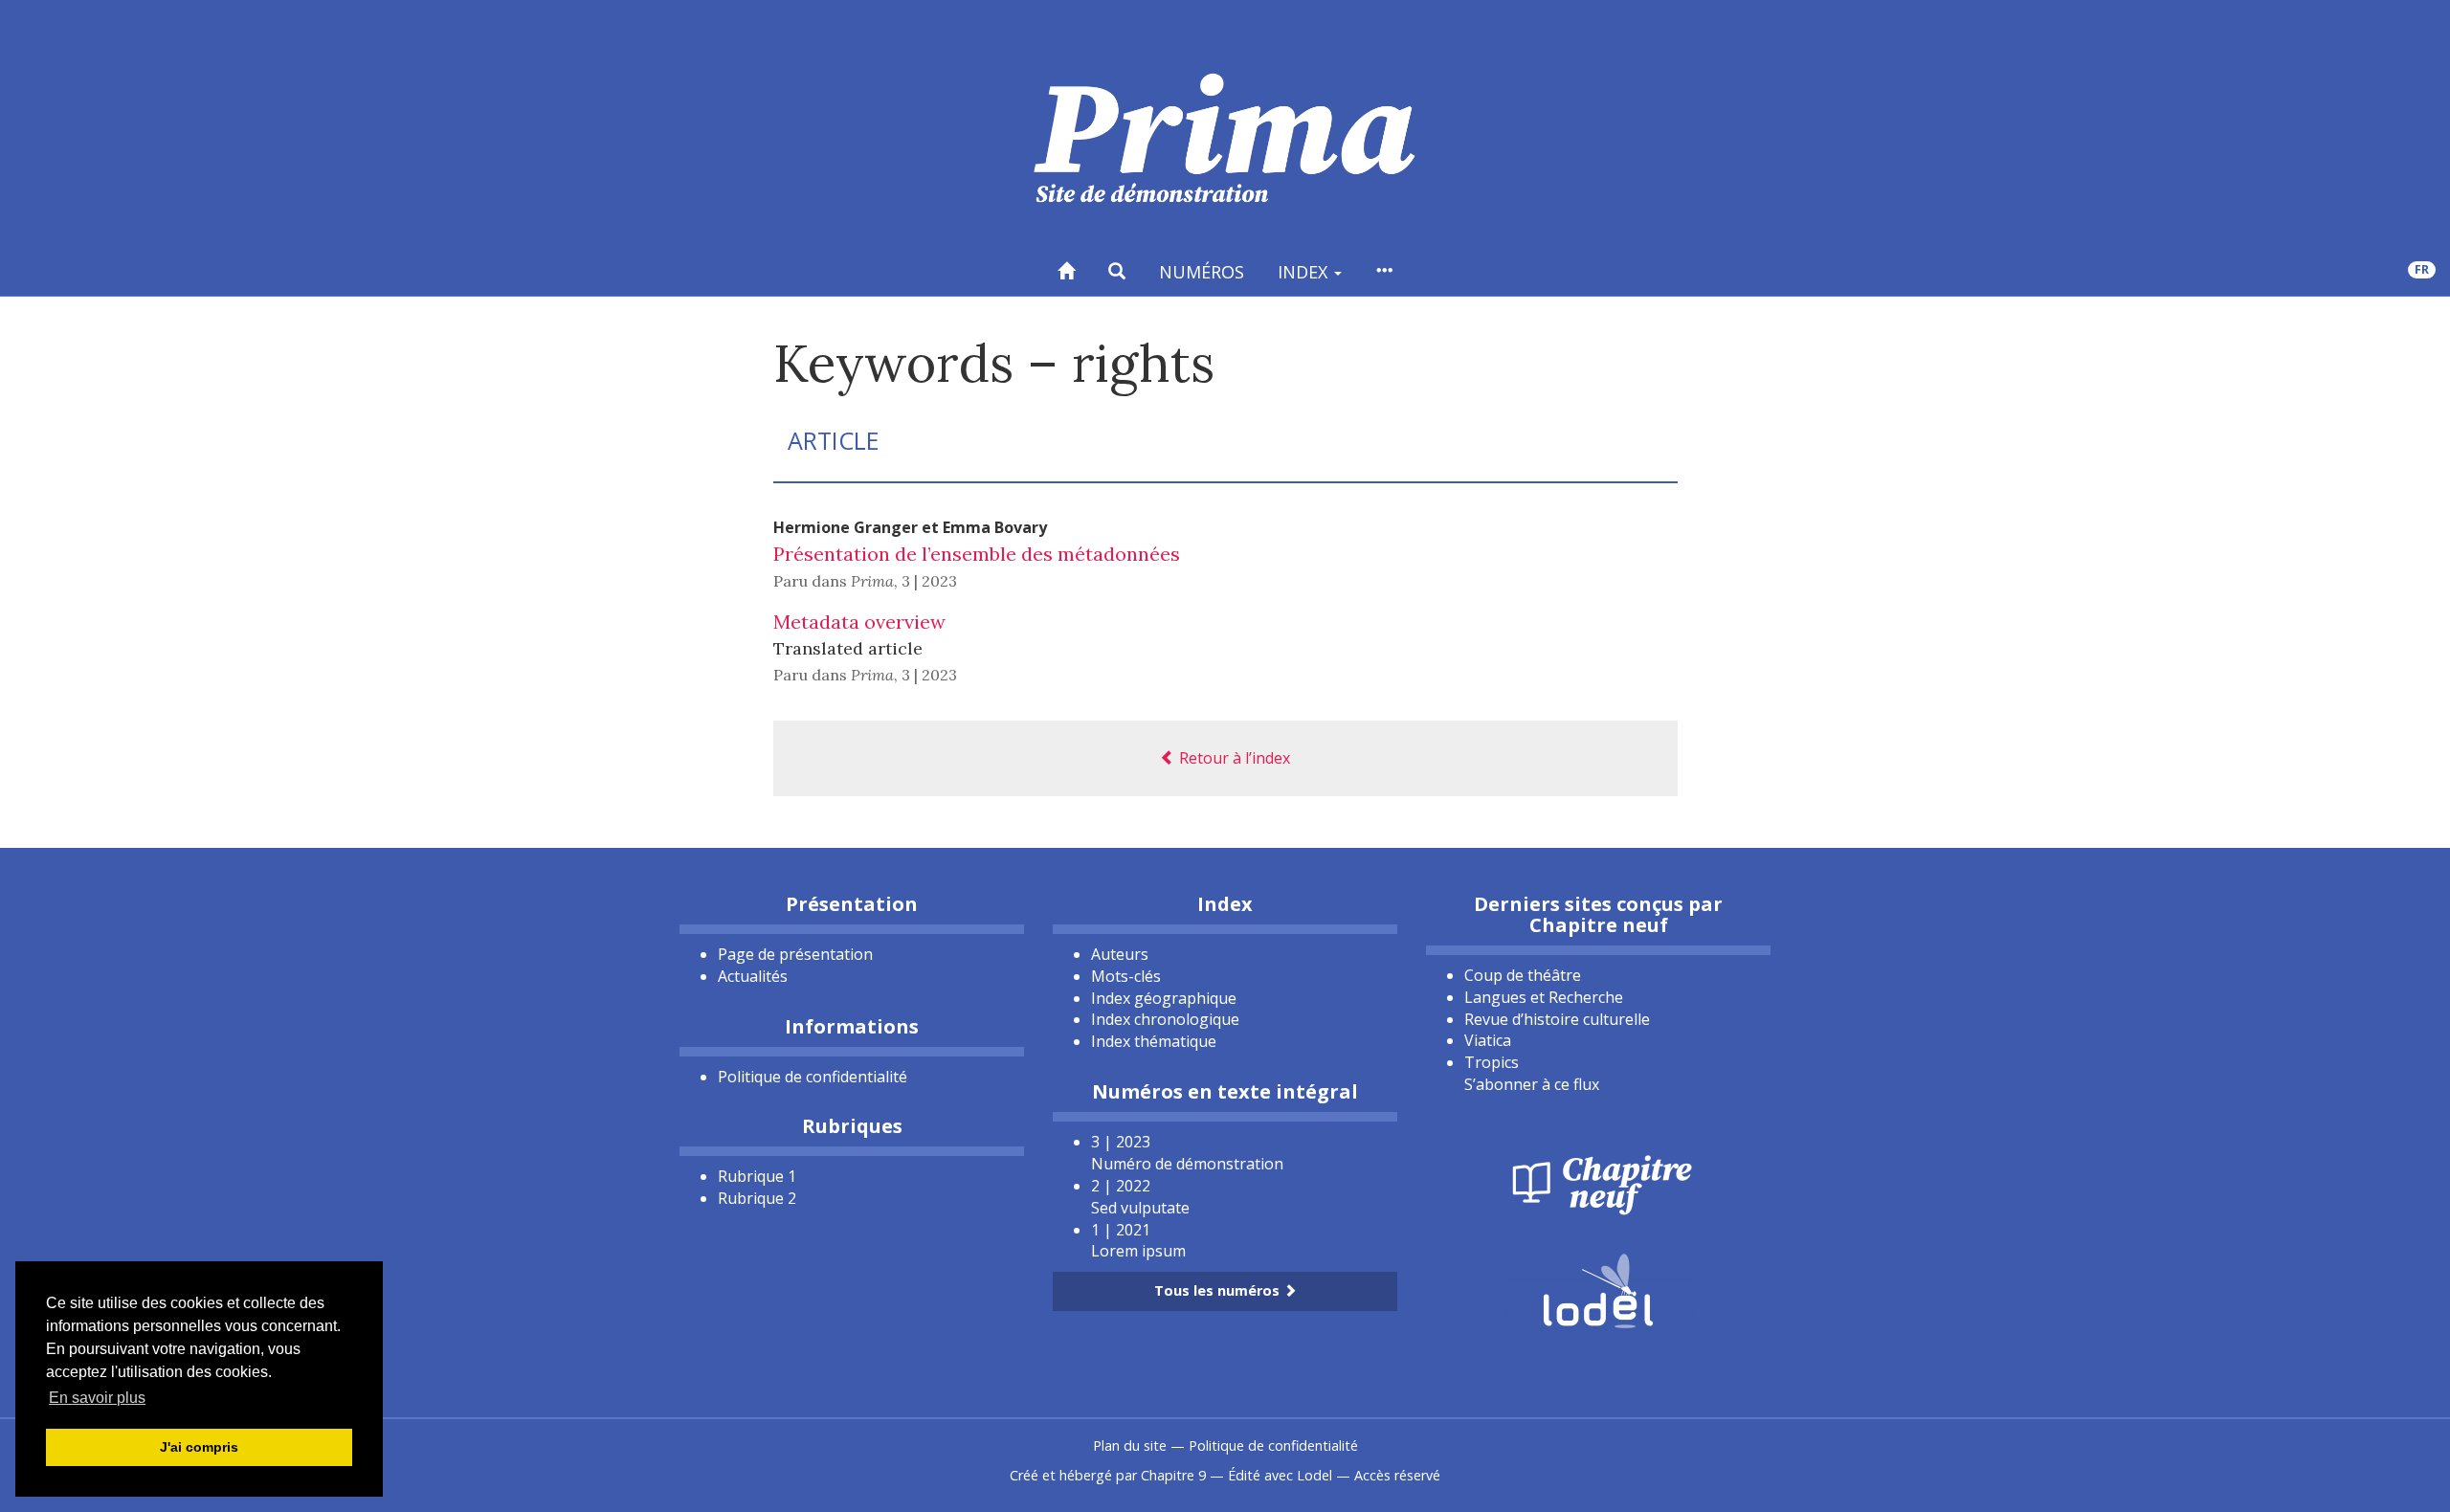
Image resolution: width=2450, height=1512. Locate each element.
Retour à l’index (1233, 758)
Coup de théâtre (1523, 975)
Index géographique (1164, 998)
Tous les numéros (1219, 1290)
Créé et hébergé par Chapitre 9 (1108, 1475)
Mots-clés (1126, 976)
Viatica (1488, 1040)
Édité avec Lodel (1280, 1475)
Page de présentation (795, 954)
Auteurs (1120, 954)
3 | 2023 (929, 581)
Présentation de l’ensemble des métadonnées (977, 554)
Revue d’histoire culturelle (1557, 1019)
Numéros (1202, 272)
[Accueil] (1066, 271)
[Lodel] (1598, 1289)
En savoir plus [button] (97, 1398)
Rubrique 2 (757, 1198)
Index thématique (1154, 1041)
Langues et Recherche (1544, 997)
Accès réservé (1397, 1475)
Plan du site (1130, 1445)
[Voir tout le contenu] (1384, 271)
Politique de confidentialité (813, 1077)
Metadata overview (859, 622)
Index (1305, 272)
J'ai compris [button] (199, 1447)
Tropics (1492, 1062)
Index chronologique (1165, 1019)
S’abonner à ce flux (1532, 1084)
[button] (1117, 271)
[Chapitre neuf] (1598, 1183)
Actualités (753, 976)
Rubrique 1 (757, 1176)
